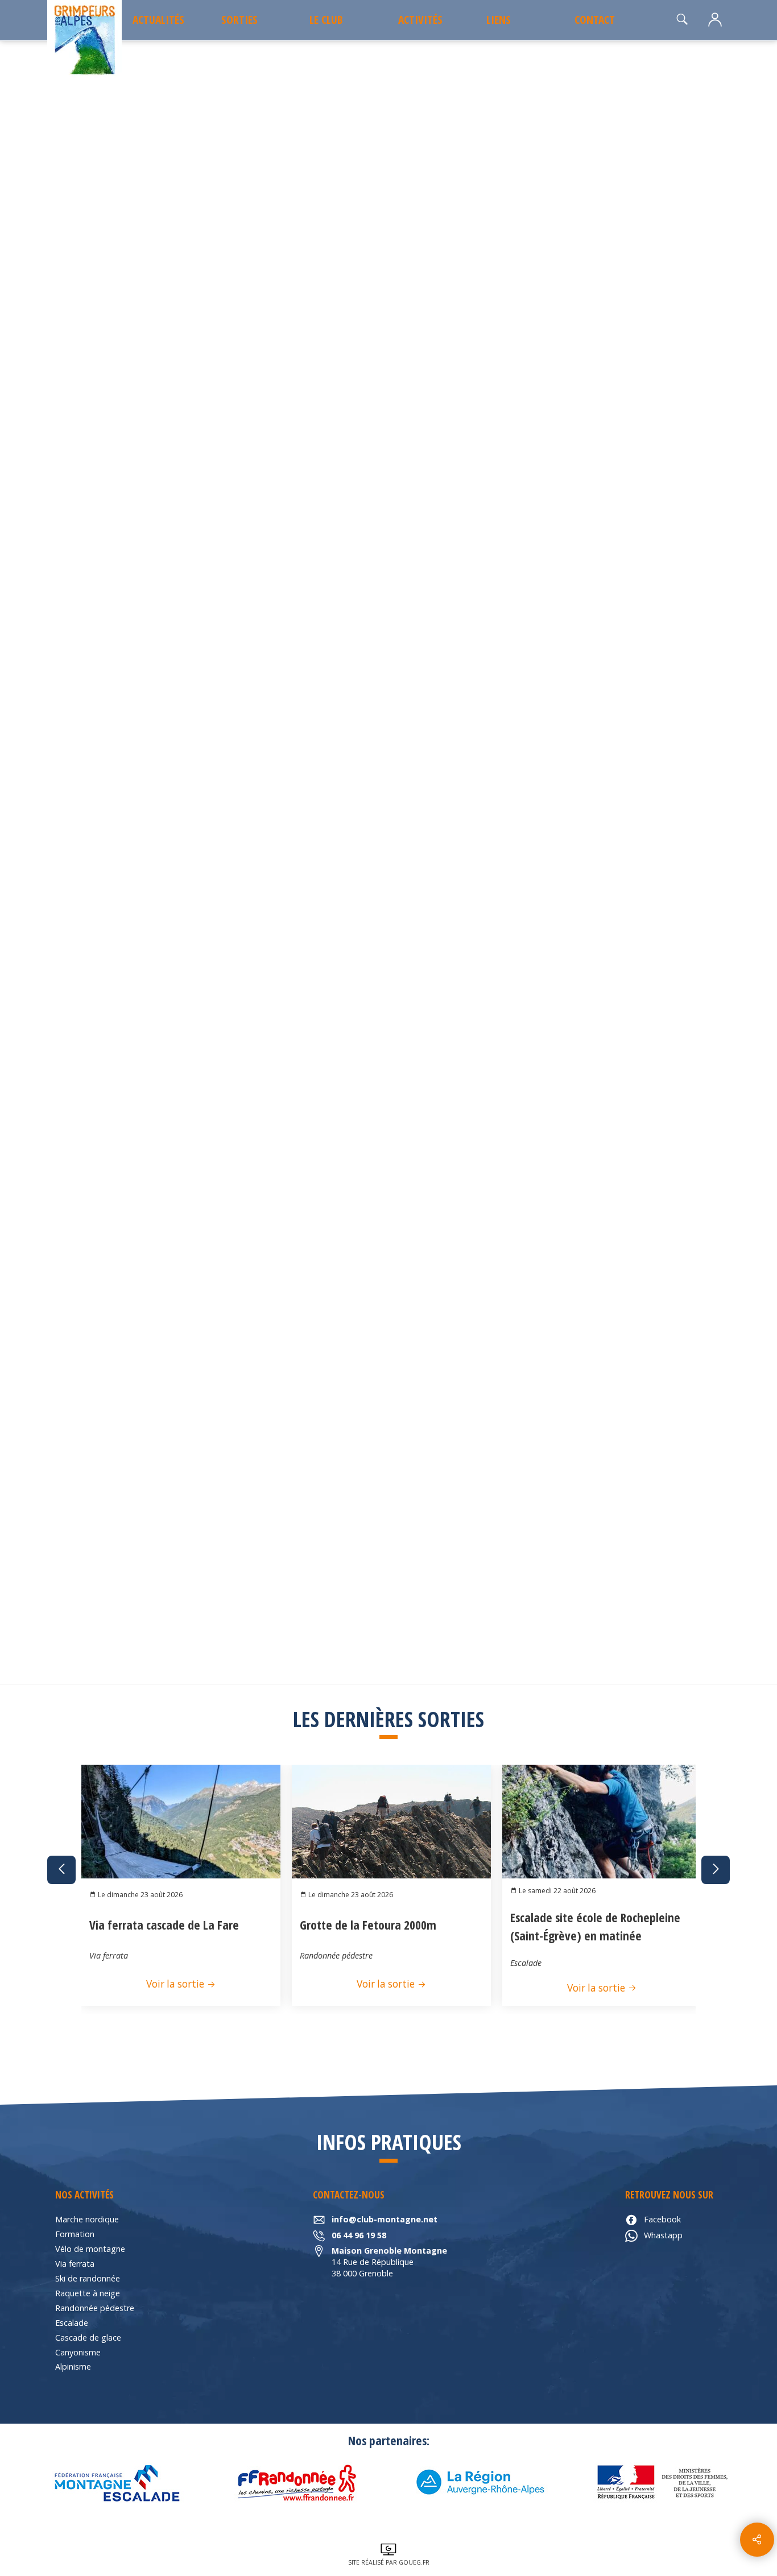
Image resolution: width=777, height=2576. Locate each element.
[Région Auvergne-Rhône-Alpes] (480, 2483)
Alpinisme (73, 2366)
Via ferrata (75, 2264)
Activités (420, 20)
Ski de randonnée (88, 2278)
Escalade (72, 2323)
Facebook (662, 2219)
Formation (75, 2234)
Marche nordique (87, 2219)
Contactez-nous (627, 792)
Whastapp (663, 2235)
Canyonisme (78, 2352)
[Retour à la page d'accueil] (84, 41)
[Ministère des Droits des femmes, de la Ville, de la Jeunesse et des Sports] (662, 2483)
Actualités (158, 20)
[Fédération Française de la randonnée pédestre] (297, 2483)
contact (595, 20)
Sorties (239, 20)
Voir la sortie (176, 1984)
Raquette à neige (88, 2293)
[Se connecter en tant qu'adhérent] (715, 20)
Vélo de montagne (90, 2249)
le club (326, 20)
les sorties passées (125, 71)
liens (499, 20)
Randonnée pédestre (95, 2308)
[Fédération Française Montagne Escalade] (115, 2483)
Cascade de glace (88, 2338)
